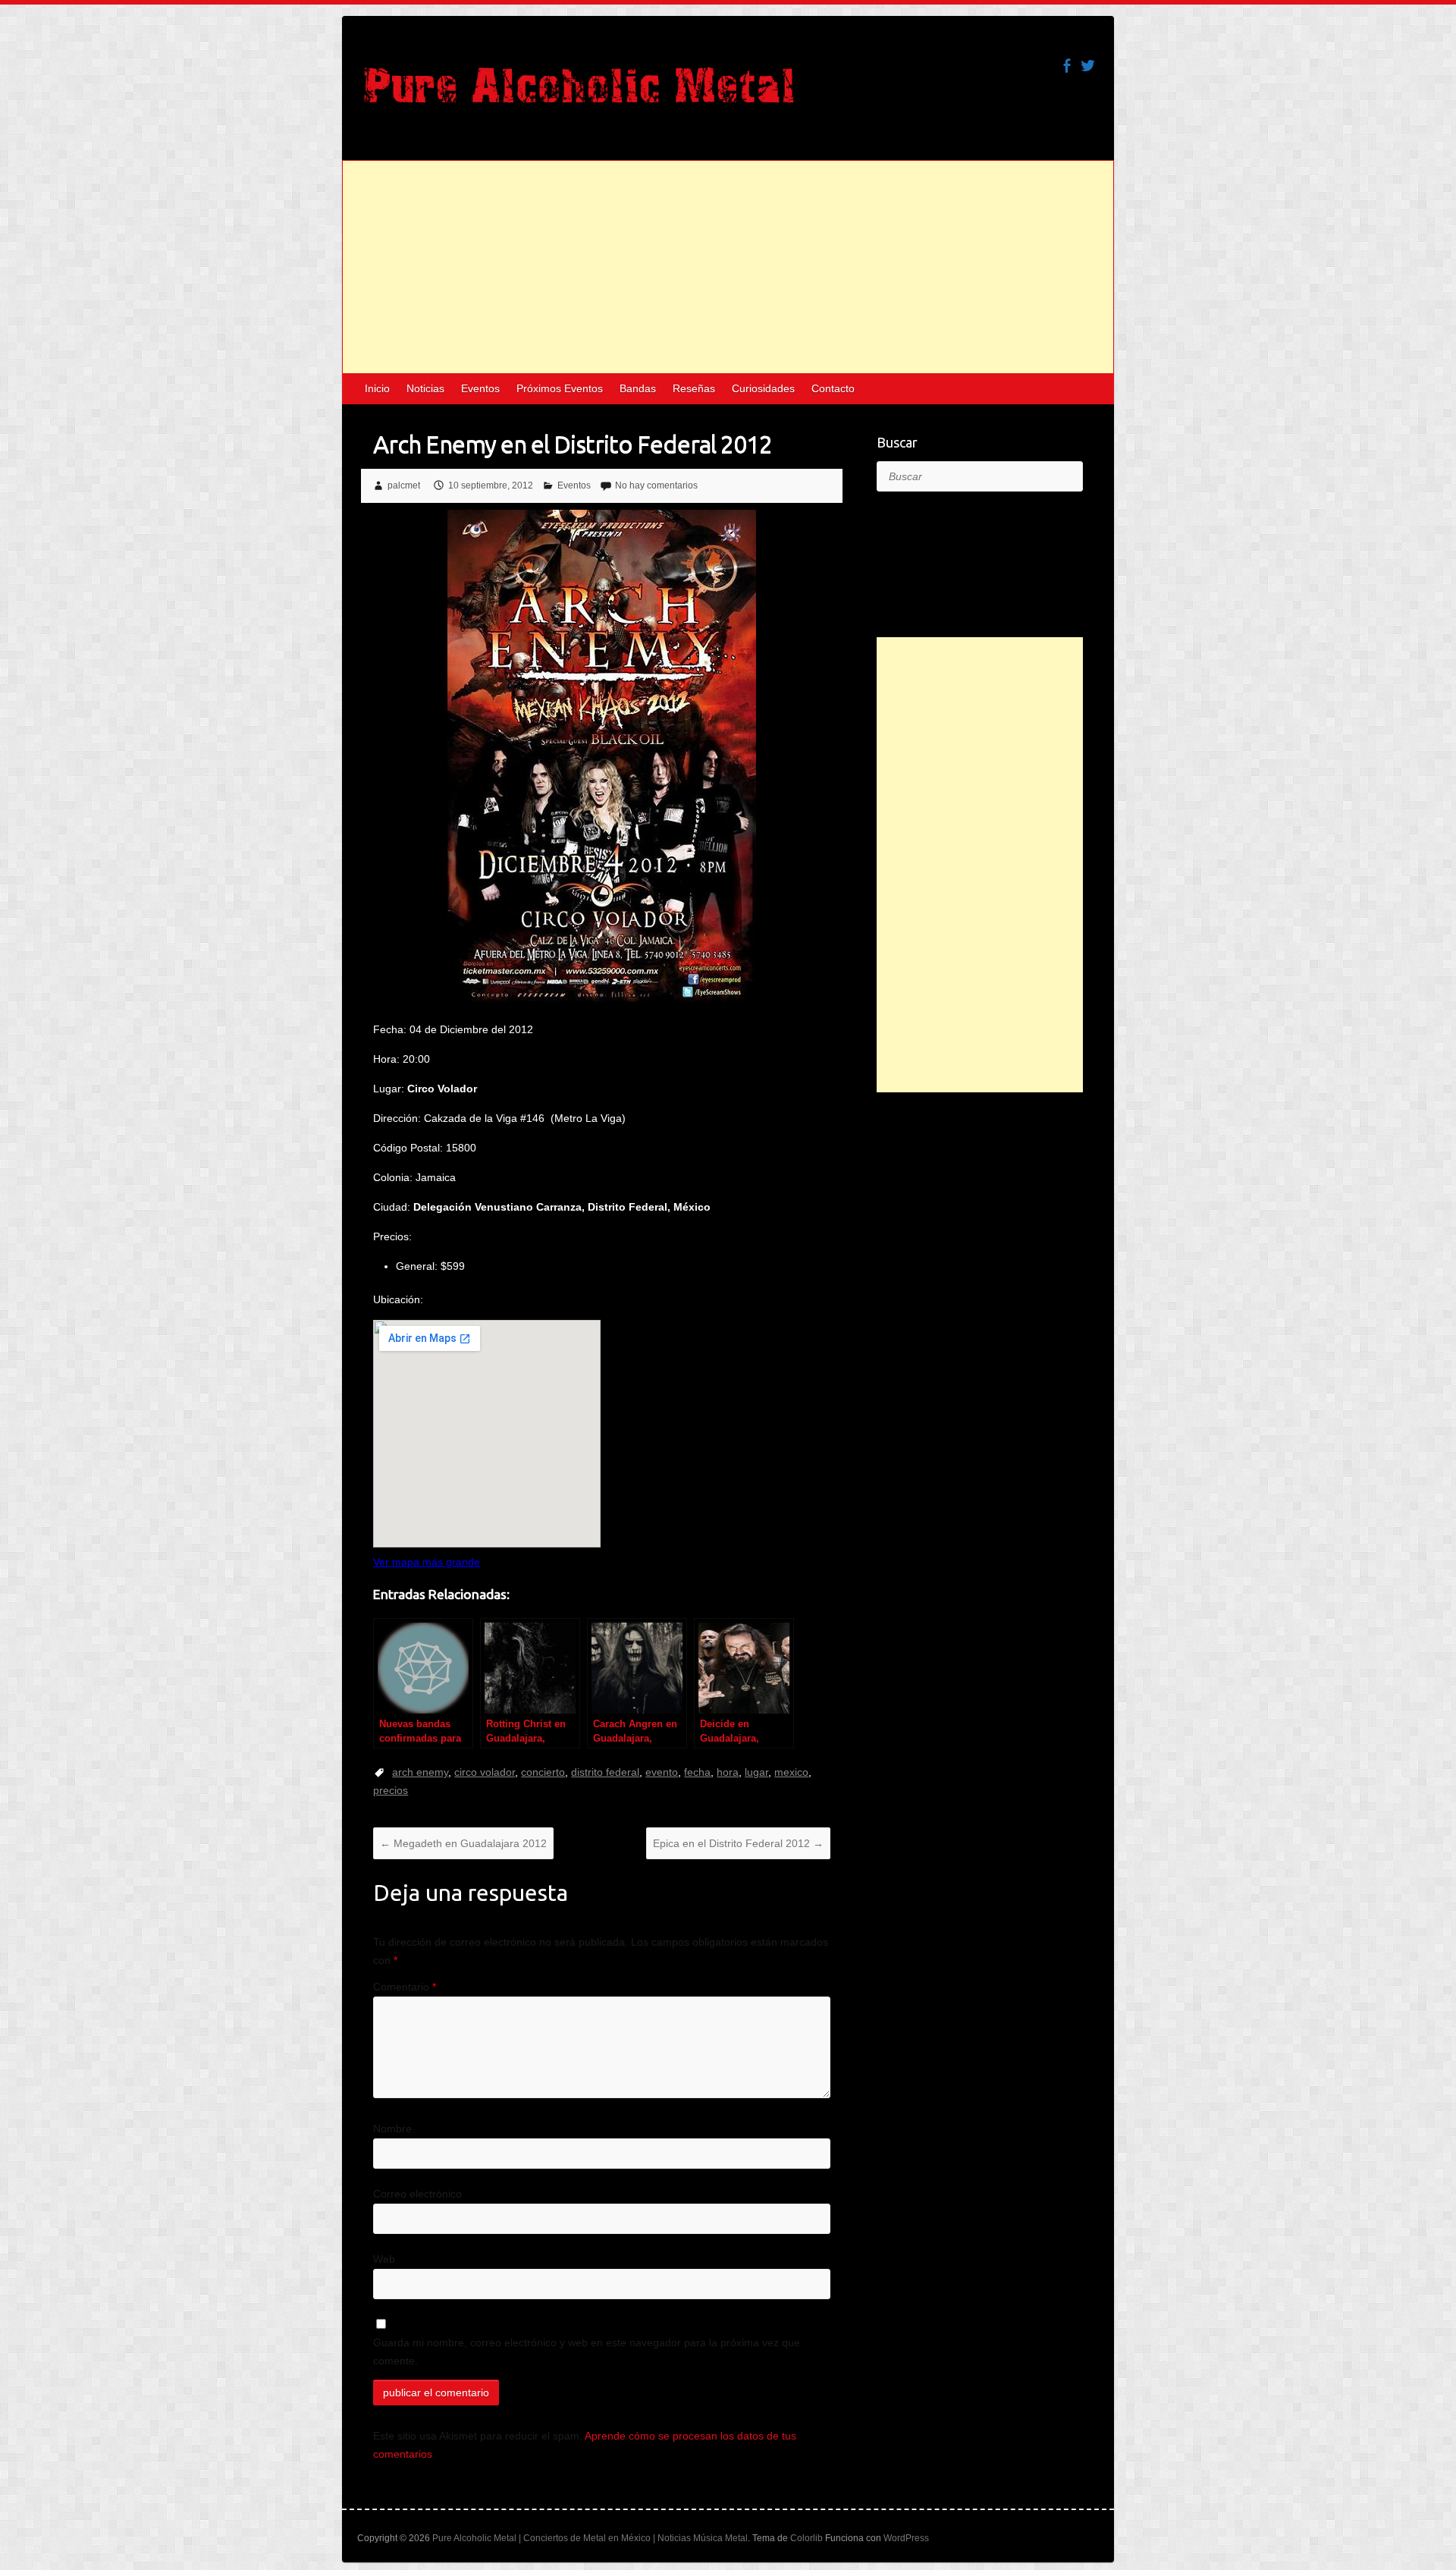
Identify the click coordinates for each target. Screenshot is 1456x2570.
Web (384, 2259)
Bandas (638, 388)
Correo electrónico (417, 2194)
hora (728, 1772)
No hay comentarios (656, 485)
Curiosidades (763, 388)
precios (391, 1790)
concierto (543, 1772)
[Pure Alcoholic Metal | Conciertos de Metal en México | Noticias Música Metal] (579, 93)
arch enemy (420, 1772)
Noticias (425, 388)
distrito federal (605, 1772)
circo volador (485, 1772)
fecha (697, 1772)
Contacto (833, 388)
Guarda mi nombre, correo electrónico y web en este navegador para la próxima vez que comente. (587, 2352)
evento (662, 1772)
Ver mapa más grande (427, 1562)
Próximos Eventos (560, 388)
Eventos (480, 388)
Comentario (405, 1987)
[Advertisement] (728, 267)
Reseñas (694, 388)
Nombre (392, 2129)
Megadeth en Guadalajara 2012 (463, 1843)
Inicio (377, 388)
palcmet (404, 485)
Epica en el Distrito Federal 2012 (738, 1843)
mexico (791, 1772)
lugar (756, 1772)
